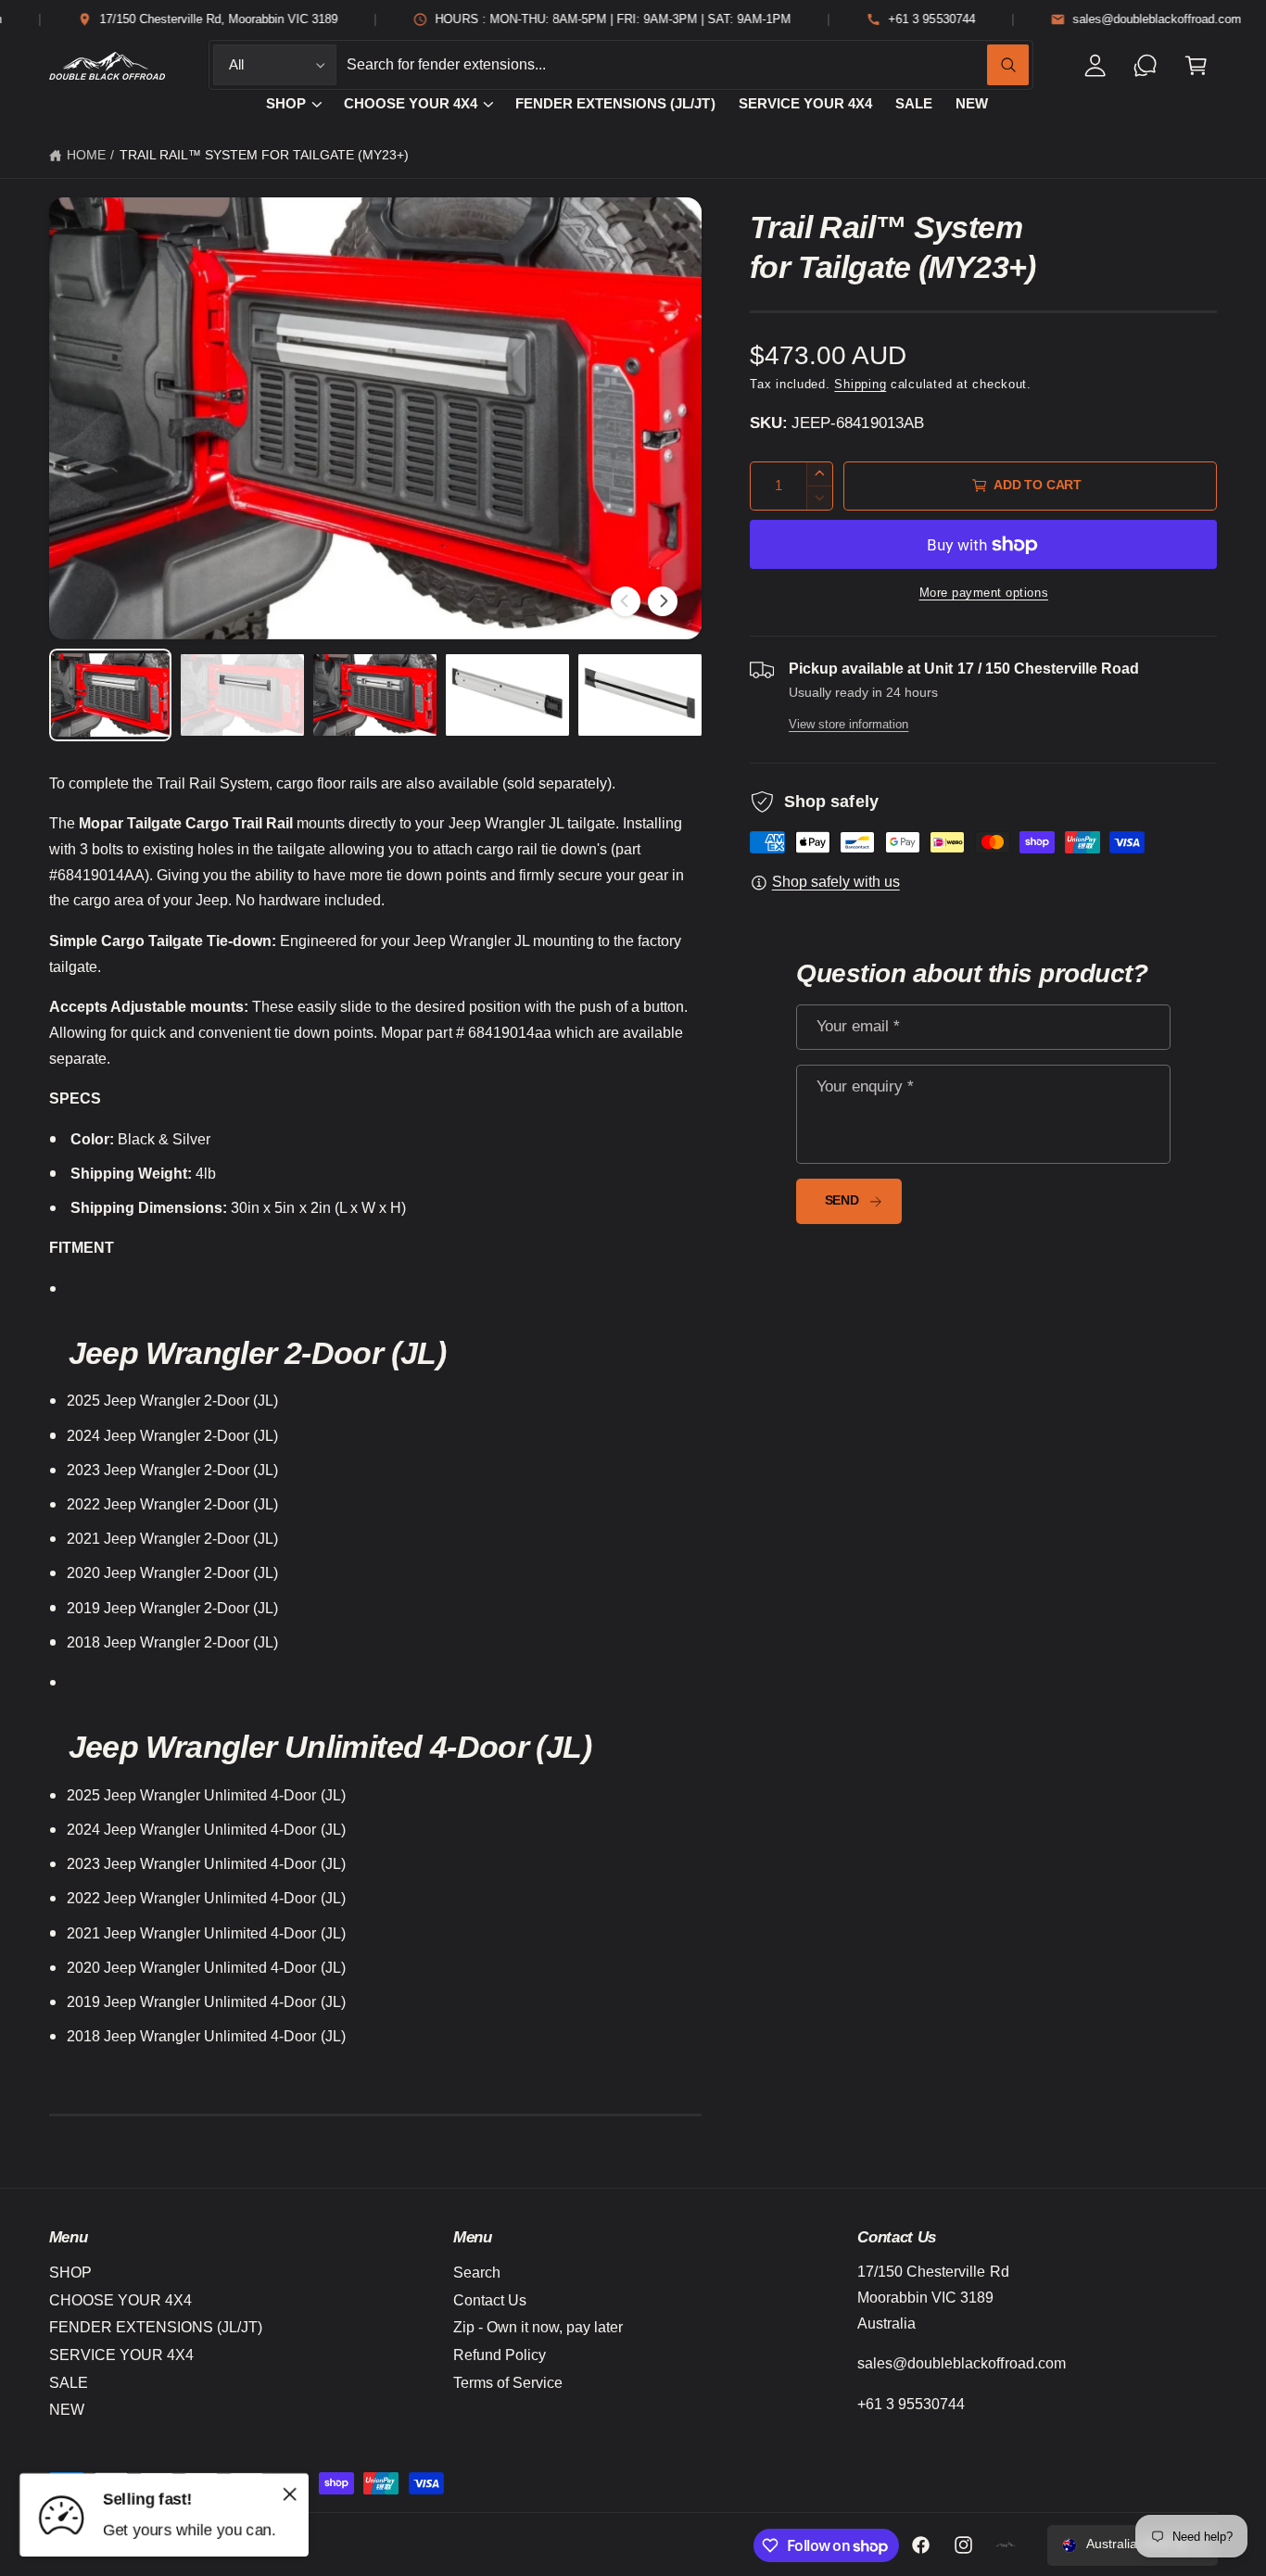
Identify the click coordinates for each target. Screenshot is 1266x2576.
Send (842, 1200)
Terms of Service (508, 2383)
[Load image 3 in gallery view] (374, 695)
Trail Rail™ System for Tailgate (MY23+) (265, 155)
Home (86, 155)
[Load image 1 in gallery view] (110, 695)
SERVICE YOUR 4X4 (121, 2355)
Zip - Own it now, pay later (538, 2327)
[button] (1196, 65)
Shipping (860, 385)
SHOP (286, 104)
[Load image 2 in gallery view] (242, 695)
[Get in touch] (1146, 65)
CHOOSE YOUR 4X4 (411, 104)
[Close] (290, 2494)
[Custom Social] (1006, 2545)
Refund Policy (500, 2355)
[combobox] (688, 65)
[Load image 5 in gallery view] (639, 695)
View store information (848, 724)
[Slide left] (626, 601)
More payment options (984, 593)
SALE (69, 2383)
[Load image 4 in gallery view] (507, 695)
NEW (67, 2410)
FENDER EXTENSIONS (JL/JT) (156, 2327)
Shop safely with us (836, 882)
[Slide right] (663, 601)
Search (477, 2273)
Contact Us (490, 2300)
